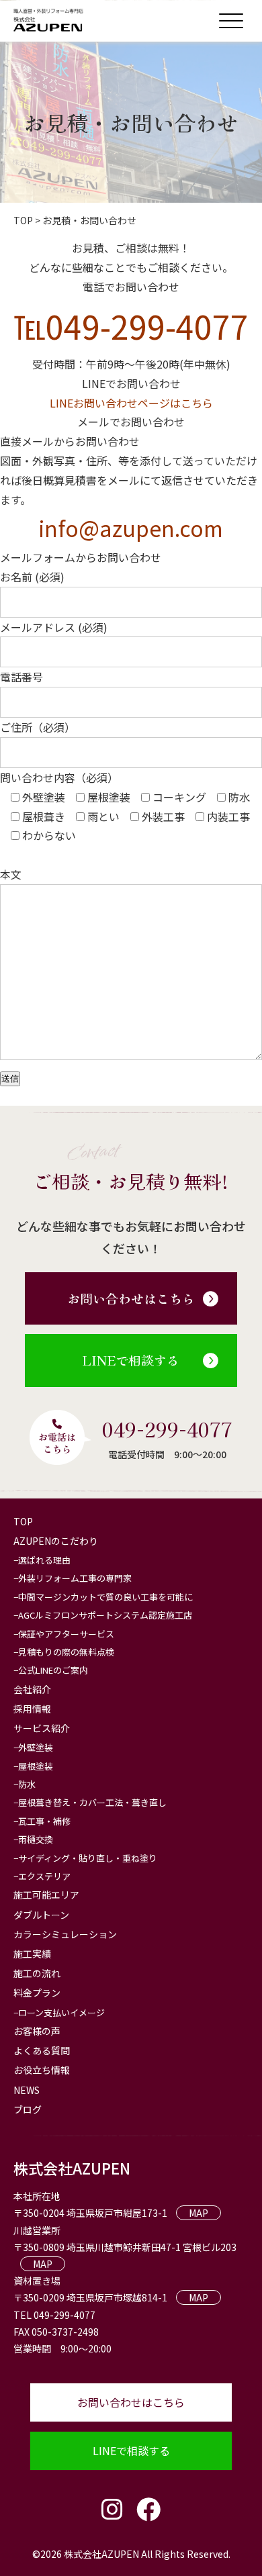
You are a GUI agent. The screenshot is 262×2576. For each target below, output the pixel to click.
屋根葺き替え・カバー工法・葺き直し (92, 1802)
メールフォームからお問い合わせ (81, 557)
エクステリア (44, 1876)
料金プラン (37, 1993)
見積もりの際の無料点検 (66, 1652)
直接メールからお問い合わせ (70, 441)
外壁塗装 (36, 1747)
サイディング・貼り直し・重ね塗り (88, 1858)
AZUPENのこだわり (56, 1541)
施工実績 (32, 1954)
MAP (199, 2213)
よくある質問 (42, 2050)
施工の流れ (37, 1973)
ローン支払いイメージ (61, 2012)
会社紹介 (32, 1689)
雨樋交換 (36, 1839)
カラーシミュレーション (65, 1934)
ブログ (28, 2109)
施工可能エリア (46, 1895)
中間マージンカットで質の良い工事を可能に (105, 1597)
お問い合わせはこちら (131, 1298)
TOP (23, 1521)
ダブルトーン (41, 1915)
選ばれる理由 (44, 1560)
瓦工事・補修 (44, 1821)
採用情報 (32, 1709)
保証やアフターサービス (66, 1634)
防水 (27, 1784)
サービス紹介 (42, 1728)
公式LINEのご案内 (53, 1670)
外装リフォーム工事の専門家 (75, 1578)
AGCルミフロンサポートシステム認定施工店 (105, 1615)
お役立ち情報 (42, 2070)
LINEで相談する (131, 1360)
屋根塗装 (36, 1766)
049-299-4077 (167, 1429)
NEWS (27, 2090)
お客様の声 (37, 2031)
